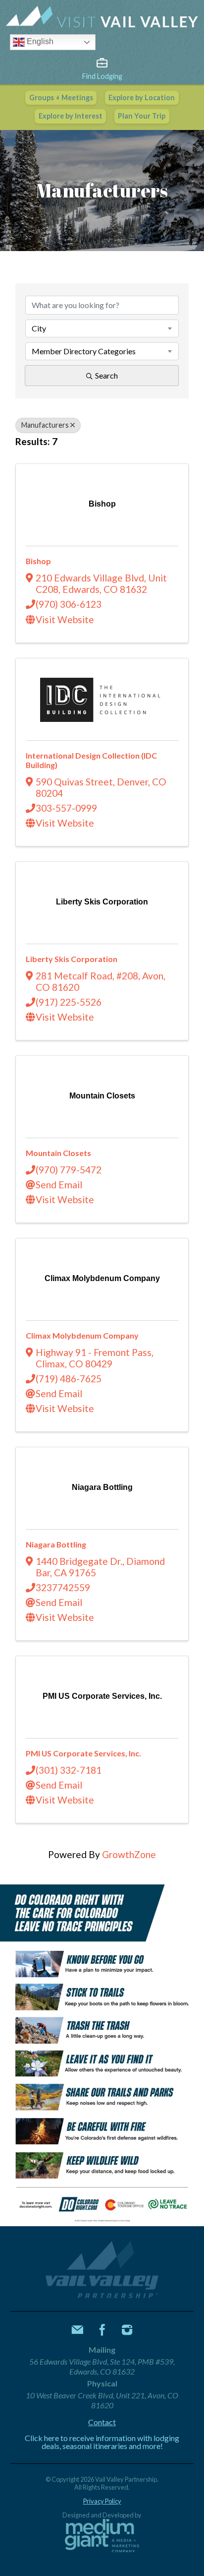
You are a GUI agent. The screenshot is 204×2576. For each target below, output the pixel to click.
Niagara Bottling (56, 1544)
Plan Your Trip (142, 116)
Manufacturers (45, 425)
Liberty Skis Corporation (72, 959)
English (39, 42)
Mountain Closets (58, 1153)
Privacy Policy (102, 2501)
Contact (102, 2422)
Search (106, 375)
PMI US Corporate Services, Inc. (83, 1753)
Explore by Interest (71, 116)
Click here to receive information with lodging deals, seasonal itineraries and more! (102, 2442)
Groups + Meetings (61, 97)
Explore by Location (142, 97)
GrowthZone (129, 1854)
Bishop (38, 561)
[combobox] (102, 328)
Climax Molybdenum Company (82, 1335)
